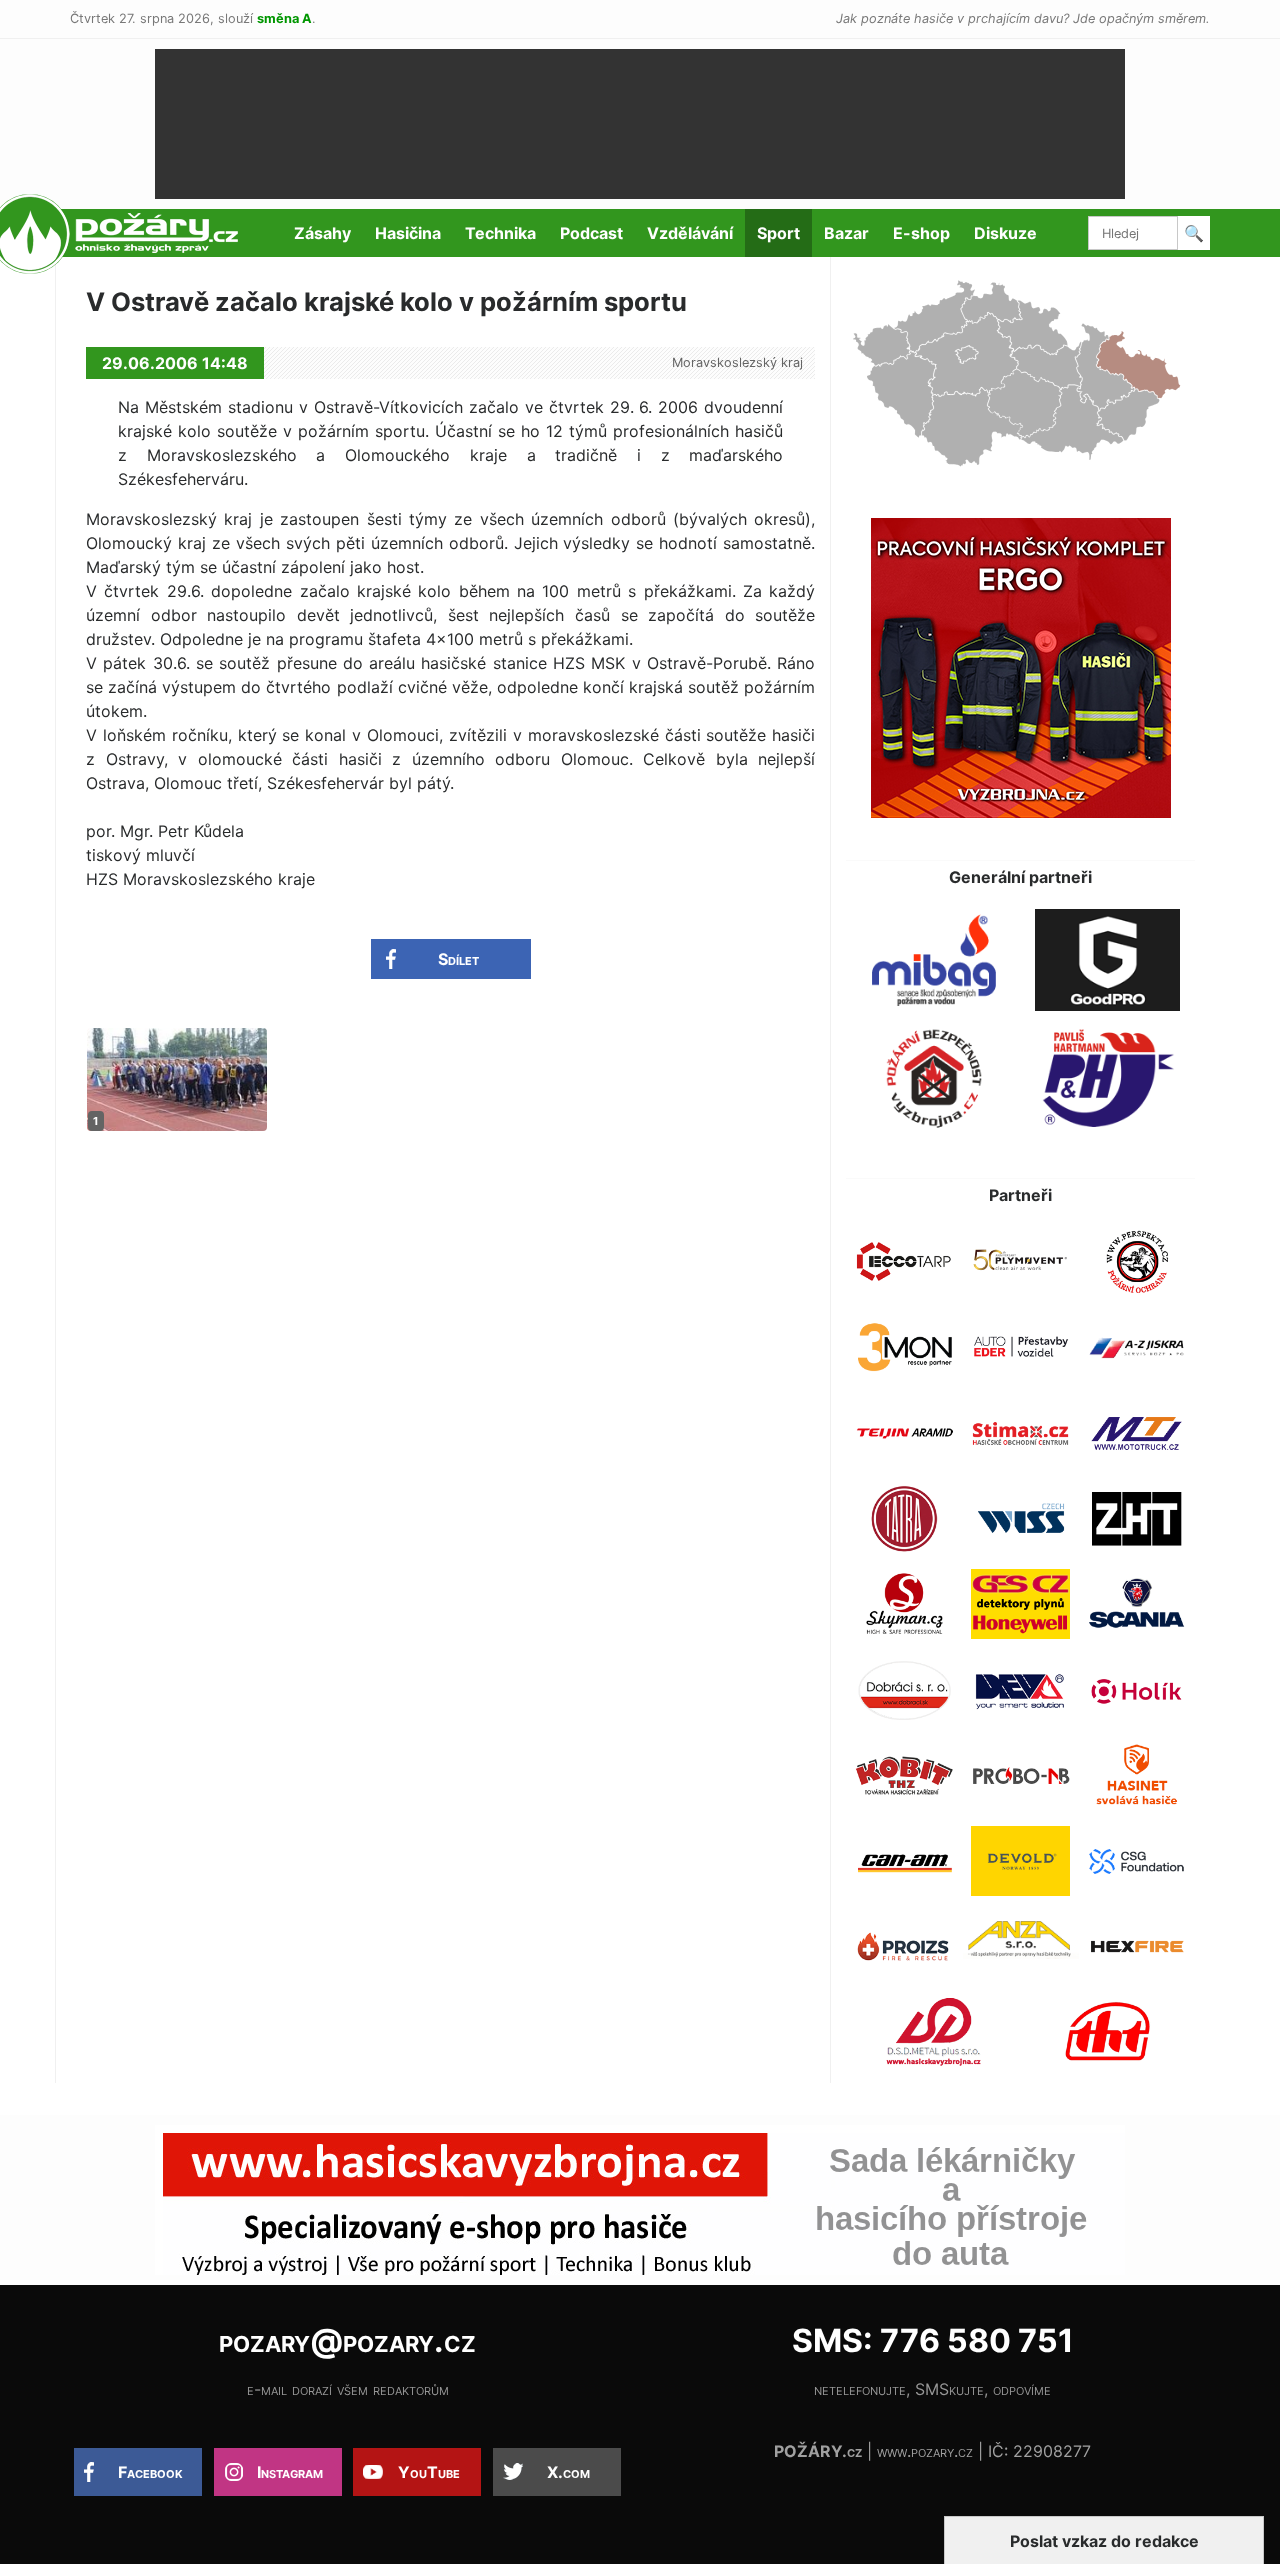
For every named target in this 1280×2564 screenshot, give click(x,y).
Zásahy (322, 233)
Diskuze (1005, 233)
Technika (500, 233)
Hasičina (408, 233)
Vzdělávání (690, 233)
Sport (778, 233)
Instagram (290, 2472)
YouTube (429, 2472)
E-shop (921, 233)
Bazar (846, 233)
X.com (568, 2472)
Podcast (591, 233)
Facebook (150, 2472)
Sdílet (458, 959)
